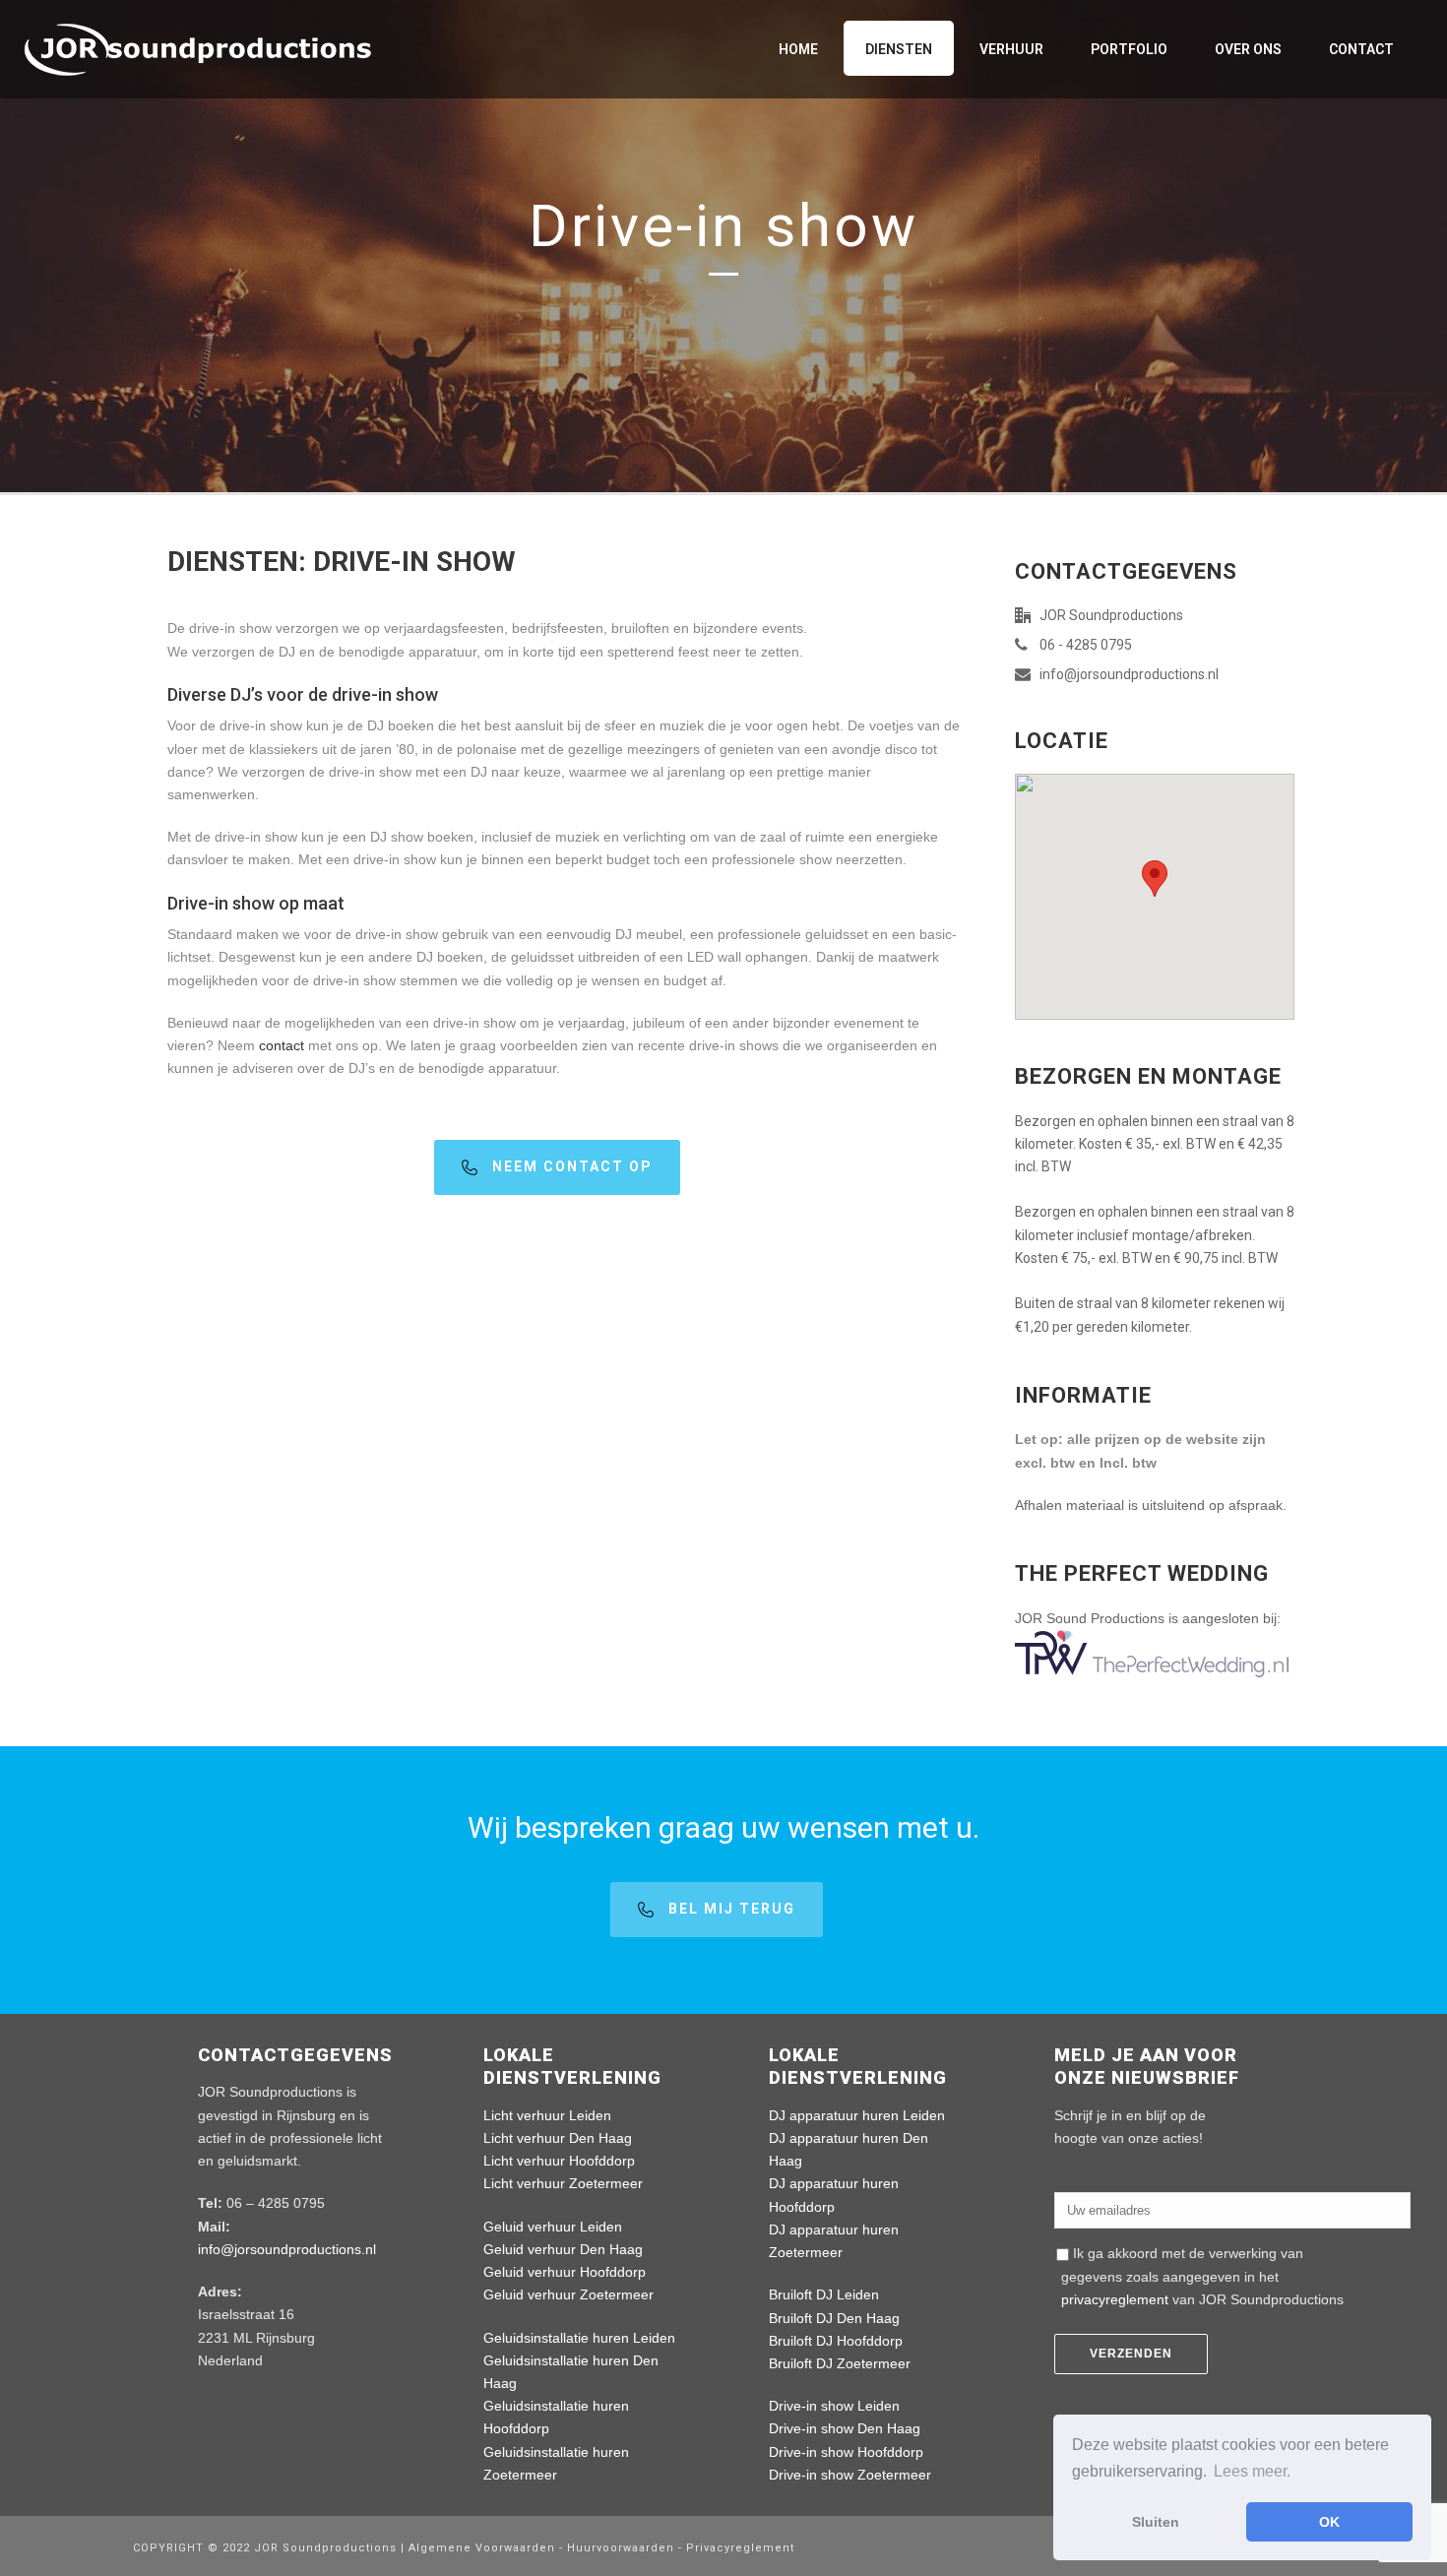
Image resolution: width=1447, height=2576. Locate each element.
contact (282, 1045)
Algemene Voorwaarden (484, 2548)
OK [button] (1329, 2522)
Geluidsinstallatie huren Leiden (579, 2338)
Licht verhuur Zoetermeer (563, 2183)
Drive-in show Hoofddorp (846, 2452)
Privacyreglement (740, 2548)
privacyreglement (1115, 2299)
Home (798, 49)
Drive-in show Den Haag (845, 2428)
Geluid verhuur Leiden (553, 2227)
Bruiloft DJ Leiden (824, 2294)
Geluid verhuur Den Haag (563, 2249)
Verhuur (1011, 49)
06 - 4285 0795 (1086, 645)
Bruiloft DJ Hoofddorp (836, 2341)
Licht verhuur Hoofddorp (559, 2161)
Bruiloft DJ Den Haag (834, 2318)
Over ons (1248, 49)
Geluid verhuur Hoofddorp (565, 2272)
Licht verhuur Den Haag (558, 2138)
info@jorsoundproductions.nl (1129, 674)
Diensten (899, 49)
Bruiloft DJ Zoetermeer (840, 2363)
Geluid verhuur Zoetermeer (568, 2294)
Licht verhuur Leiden (547, 2115)
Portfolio (1129, 49)
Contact (1361, 49)
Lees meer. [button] (1252, 2471)
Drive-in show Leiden (834, 2406)
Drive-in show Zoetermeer (850, 2475)
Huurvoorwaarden (621, 2548)
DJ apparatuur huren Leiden (857, 2115)
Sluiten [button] (1156, 2522)
